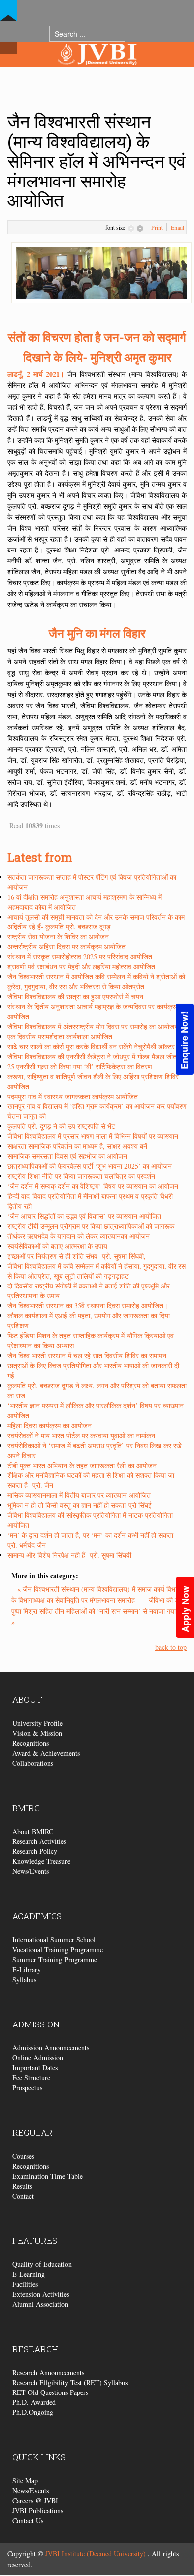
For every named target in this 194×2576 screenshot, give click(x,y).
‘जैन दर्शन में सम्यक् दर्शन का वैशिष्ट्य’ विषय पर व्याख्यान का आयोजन (93, 1186)
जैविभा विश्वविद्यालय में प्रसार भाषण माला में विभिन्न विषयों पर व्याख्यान (93, 1136)
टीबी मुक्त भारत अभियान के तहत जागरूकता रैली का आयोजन (82, 1465)
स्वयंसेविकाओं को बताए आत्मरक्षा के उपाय (57, 1246)
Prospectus (27, 2088)
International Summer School (54, 1939)
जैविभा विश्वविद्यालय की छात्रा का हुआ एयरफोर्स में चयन (75, 997)
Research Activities (39, 1841)
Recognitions (31, 1743)
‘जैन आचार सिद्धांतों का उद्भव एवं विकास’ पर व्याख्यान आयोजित (84, 1216)
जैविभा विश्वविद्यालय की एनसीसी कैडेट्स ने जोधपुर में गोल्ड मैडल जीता (93, 1056)
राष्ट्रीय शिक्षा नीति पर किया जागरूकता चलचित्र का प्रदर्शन (81, 1176)
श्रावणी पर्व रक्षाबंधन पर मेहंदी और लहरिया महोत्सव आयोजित (81, 967)
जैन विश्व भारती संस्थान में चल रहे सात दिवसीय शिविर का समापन (87, 1356)
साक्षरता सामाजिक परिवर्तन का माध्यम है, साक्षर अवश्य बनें (77, 1146)
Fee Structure (31, 2078)
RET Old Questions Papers (50, 2392)
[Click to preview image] (101, 272)
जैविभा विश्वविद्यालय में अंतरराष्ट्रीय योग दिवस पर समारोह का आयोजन (93, 1026)
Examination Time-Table (48, 2176)
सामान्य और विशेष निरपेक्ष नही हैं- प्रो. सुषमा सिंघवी (69, 1555)
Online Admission (38, 2058)
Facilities (25, 2284)
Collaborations (33, 1763)
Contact (23, 2196)
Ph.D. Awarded (34, 2402)
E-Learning (29, 2274)
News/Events (31, 1871)
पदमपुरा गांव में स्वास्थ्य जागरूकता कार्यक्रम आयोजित (73, 1096)
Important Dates (35, 2068)
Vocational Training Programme (58, 1949)
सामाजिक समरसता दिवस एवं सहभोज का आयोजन (67, 1156)
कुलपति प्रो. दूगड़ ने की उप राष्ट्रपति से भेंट (61, 1126)
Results (22, 2186)
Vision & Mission (37, 1733)
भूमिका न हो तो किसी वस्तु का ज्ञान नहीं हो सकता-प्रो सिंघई (80, 1505)
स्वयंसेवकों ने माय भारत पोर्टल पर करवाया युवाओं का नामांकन (81, 1435)
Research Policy (35, 1851)
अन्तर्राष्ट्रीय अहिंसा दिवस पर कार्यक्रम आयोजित (67, 947)
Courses (23, 2156)
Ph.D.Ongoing (33, 2412)
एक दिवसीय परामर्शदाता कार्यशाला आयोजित (60, 1036)
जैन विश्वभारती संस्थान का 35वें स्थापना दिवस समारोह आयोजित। (88, 1306)
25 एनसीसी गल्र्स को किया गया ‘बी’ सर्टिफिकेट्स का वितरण (80, 1066)
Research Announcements (48, 2372)
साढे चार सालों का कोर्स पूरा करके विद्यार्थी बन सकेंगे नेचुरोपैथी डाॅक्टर (91, 1046)
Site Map (25, 2481)
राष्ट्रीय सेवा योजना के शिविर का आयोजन (58, 937)
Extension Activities (41, 2294)
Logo (97, 74)
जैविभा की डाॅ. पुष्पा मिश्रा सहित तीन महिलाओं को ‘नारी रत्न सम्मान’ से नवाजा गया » (97, 1611)
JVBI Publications (38, 2510)
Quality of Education (42, 2264)
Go (135, 34)
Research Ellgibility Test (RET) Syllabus (70, 2382)
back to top (171, 1647)
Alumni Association (40, 2304)
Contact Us (28, 2520)
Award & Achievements (46, 1753)
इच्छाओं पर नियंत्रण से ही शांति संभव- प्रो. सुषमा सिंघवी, (77, 1256)
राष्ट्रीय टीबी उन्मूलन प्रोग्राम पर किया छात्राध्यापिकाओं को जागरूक (91, 1226)
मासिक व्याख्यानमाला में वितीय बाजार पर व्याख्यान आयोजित (79, 1495)
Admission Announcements (51, 2048)
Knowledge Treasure (41, 1861)
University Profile (38, 1723)
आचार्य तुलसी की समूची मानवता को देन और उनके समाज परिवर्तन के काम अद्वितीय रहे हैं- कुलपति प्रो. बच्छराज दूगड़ (96, 922)
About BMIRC (33, 1831)
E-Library (27, 1969)
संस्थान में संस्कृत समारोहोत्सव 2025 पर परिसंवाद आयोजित (80, 957)
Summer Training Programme (55, 1959)
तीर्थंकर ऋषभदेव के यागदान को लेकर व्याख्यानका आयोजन (79, 1236)
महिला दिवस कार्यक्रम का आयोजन (49, 1425)
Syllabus (24, 1979)
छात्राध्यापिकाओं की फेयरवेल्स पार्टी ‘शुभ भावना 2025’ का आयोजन (90, 1166)
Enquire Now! (184, 1040)
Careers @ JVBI (35, 2500)
